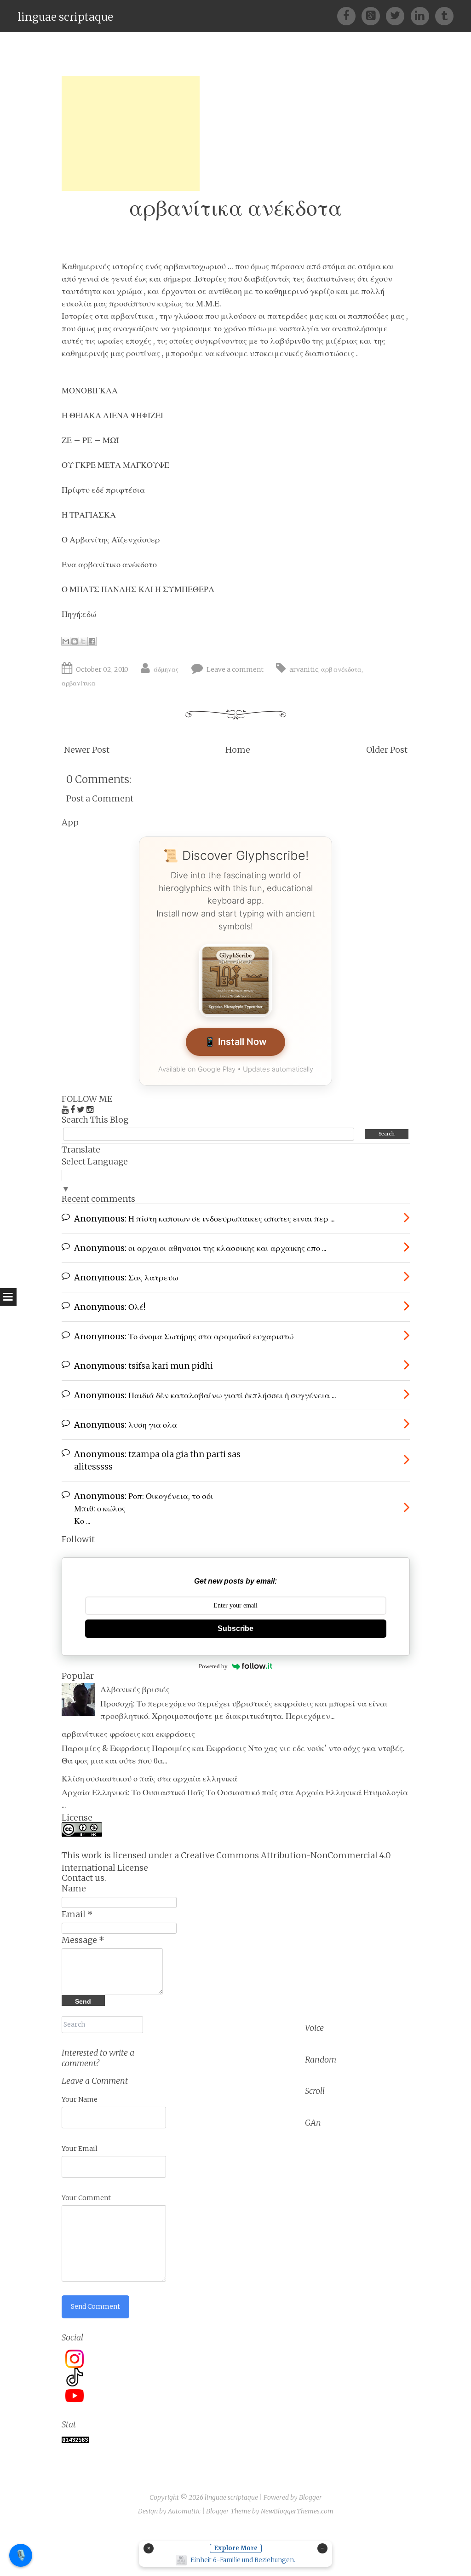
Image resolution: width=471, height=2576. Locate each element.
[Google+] (374, 15)
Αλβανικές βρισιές (135, 1689)
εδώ (89, 614)
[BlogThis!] (75, 641)
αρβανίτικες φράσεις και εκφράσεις (128, 1734)
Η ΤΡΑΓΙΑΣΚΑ (89, 515)
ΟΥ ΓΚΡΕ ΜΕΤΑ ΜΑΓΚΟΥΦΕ (115, 465)
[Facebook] (349, 15)
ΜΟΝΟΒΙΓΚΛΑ (90, 390)
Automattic (184, 2511)
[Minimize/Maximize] (322, 2548)
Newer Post (87, 750)
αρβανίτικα (79, 683)
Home (238, 750)
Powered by (213, 1666)
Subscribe (235, 1628)
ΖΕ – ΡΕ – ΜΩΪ (90, 440)
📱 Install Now (235, 1042)
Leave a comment (235, 669)
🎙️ (21, 2555)
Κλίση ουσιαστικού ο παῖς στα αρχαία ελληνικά (149, 1778)
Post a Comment (100, 798)
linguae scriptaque (65, 17)
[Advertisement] (131, 133)
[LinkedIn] (423, 15)
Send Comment (95, 2306)
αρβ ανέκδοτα (341, 669)
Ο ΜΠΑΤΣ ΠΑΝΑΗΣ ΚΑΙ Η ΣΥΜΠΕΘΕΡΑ (138, 589)
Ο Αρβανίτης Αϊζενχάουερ (111, 539)
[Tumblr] (444, 15)
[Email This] (66, 641)
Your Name (80, 2099)
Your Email (80, 2149)
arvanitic (304, 669)
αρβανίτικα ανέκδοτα (236, 208)
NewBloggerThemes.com (297, 2511)
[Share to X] (83, 641)
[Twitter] (398, 15)
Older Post (387, 750)
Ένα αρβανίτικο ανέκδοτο (109, 564)
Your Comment (86, 2198)
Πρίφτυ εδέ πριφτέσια (103, 490)
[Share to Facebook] (92, 641)
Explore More (236, 2548)
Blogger (310, 2497)
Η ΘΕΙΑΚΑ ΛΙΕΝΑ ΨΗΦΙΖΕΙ (113, 415)
